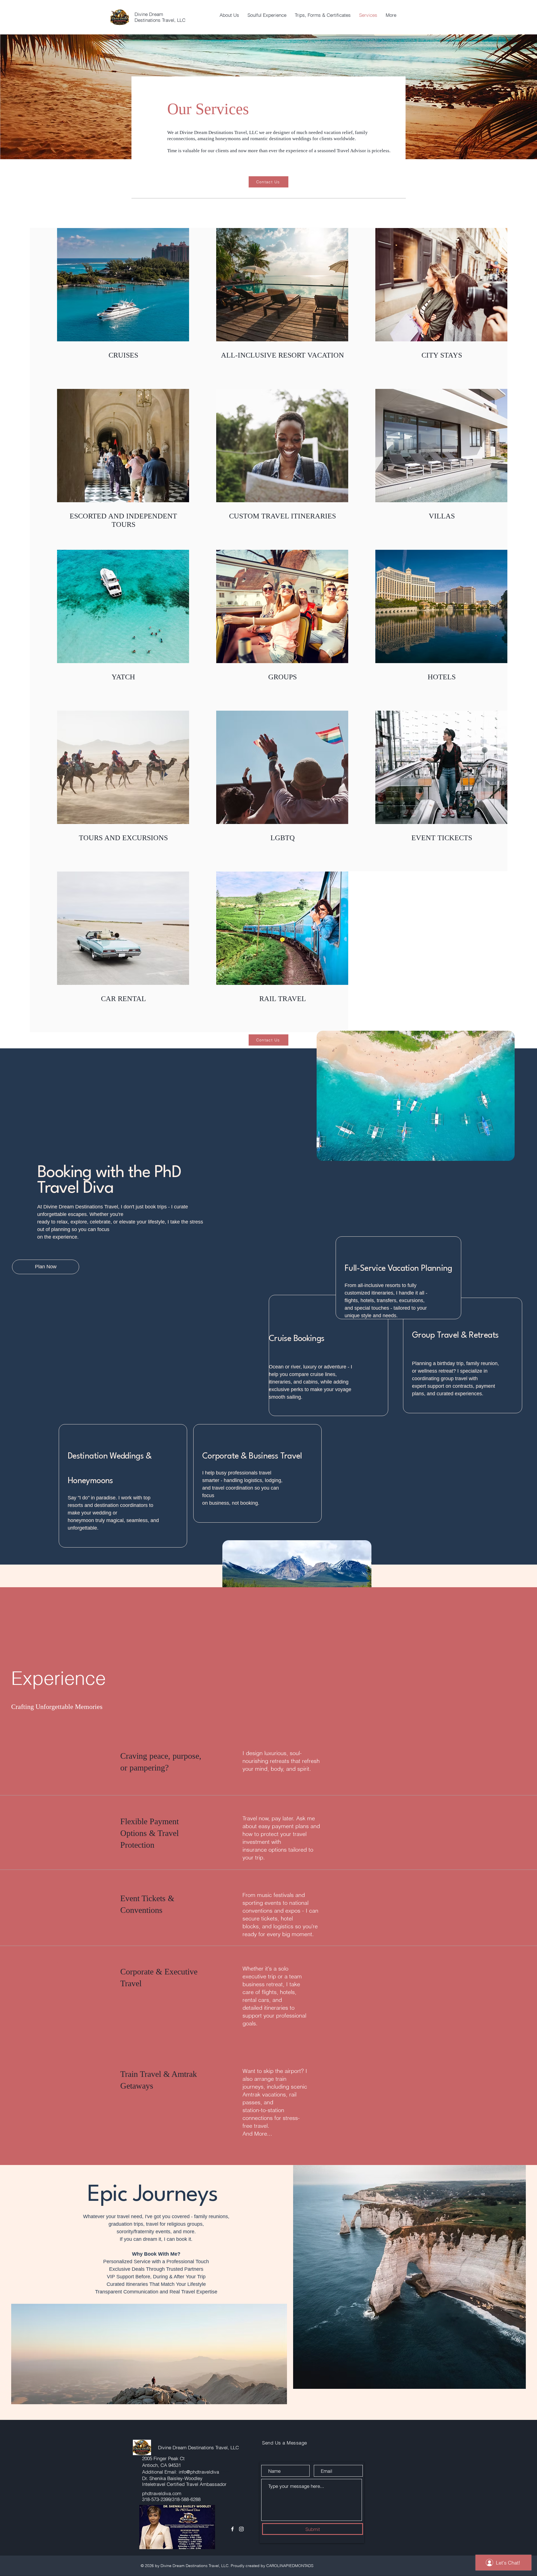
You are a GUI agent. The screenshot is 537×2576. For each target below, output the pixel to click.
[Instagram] (241, 2529)
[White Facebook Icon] (232, 2529)
